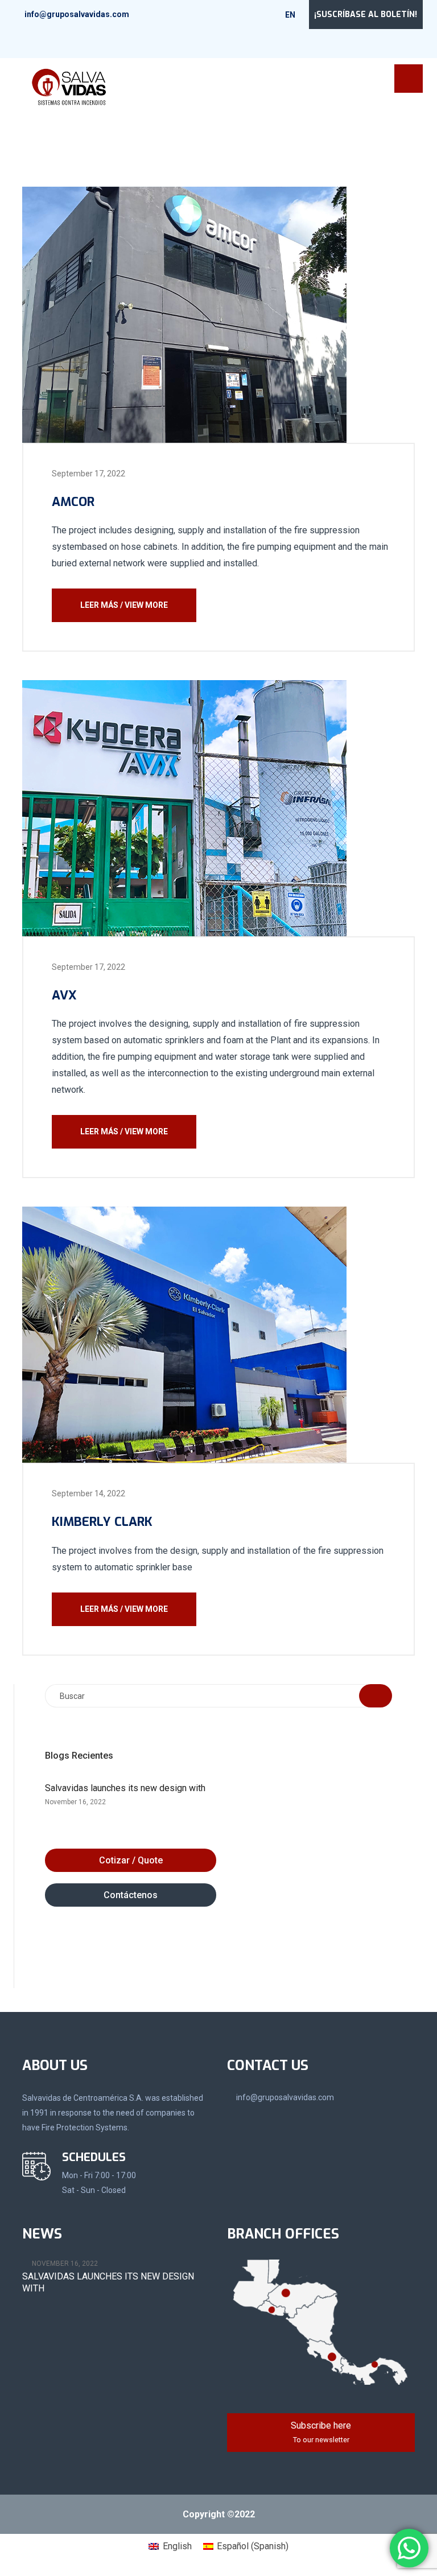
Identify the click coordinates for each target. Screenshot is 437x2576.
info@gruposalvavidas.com (77, 14)
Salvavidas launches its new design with (125, 1788)
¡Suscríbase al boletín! (366, 15)
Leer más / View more (124, 605)
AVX (64, 995)
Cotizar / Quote (131, 1860)
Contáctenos (131, 1895)
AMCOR (73, 502)
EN (291, 15)
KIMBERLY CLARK (102, 1522)
